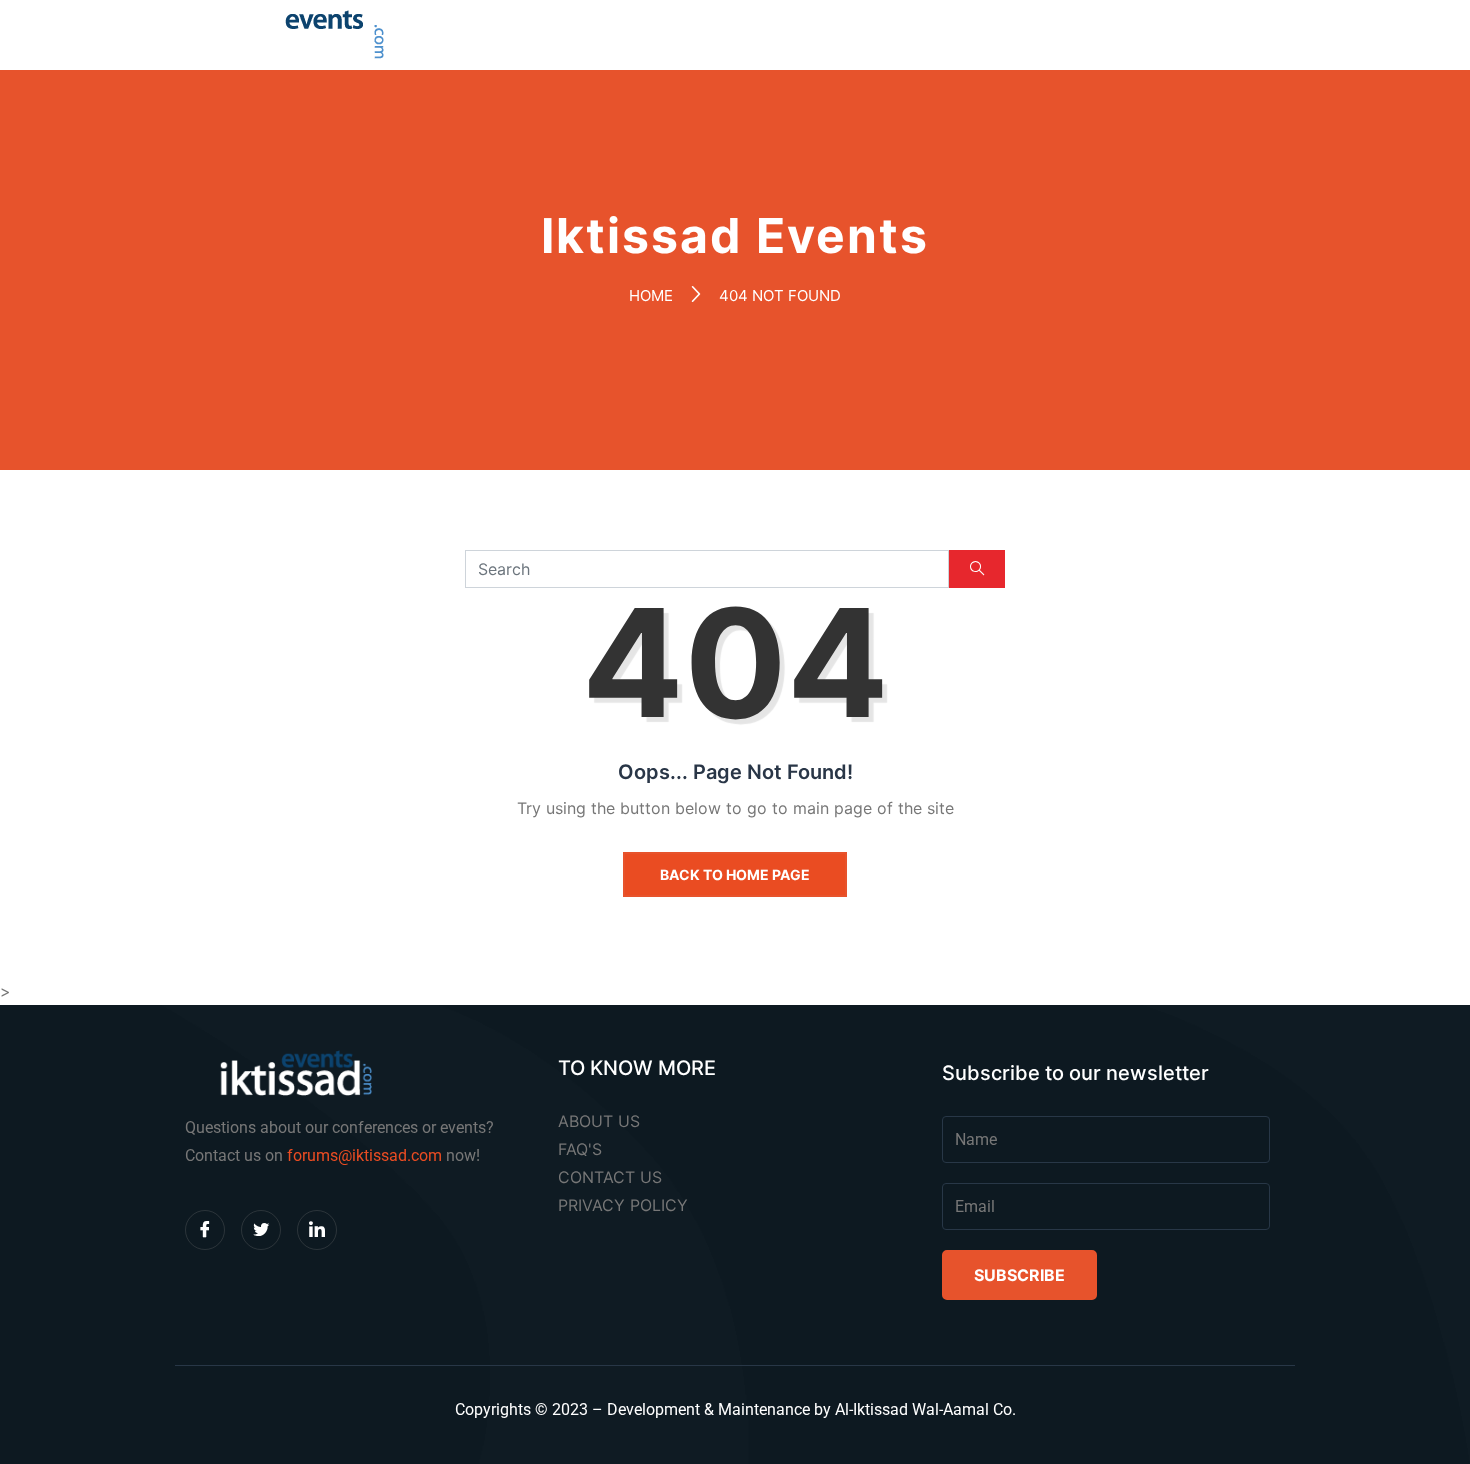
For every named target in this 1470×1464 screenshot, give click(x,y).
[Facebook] (205, 1230)
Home (651, 295)
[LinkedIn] (317, 1230)
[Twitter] (261, 1230)
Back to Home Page (735, 874)
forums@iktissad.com (364, 1155)
